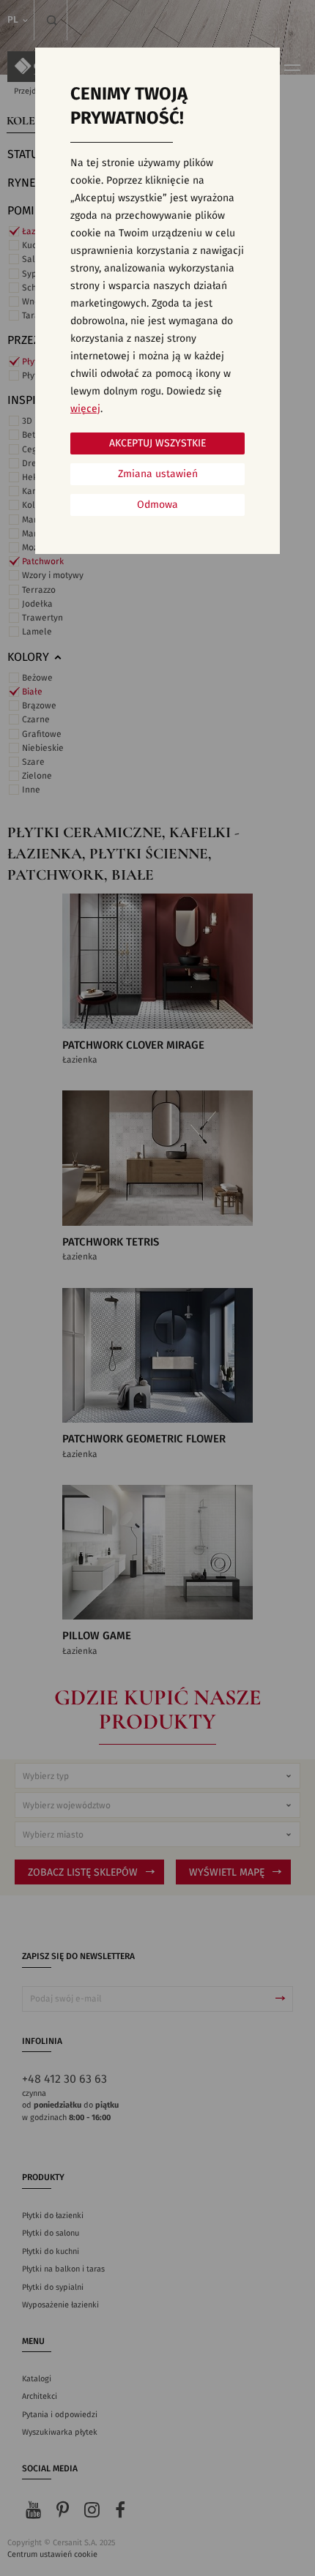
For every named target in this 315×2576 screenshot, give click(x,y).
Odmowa (157, 505)
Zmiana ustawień (158, 474)
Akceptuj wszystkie (157, 443)
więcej (85, 409)
